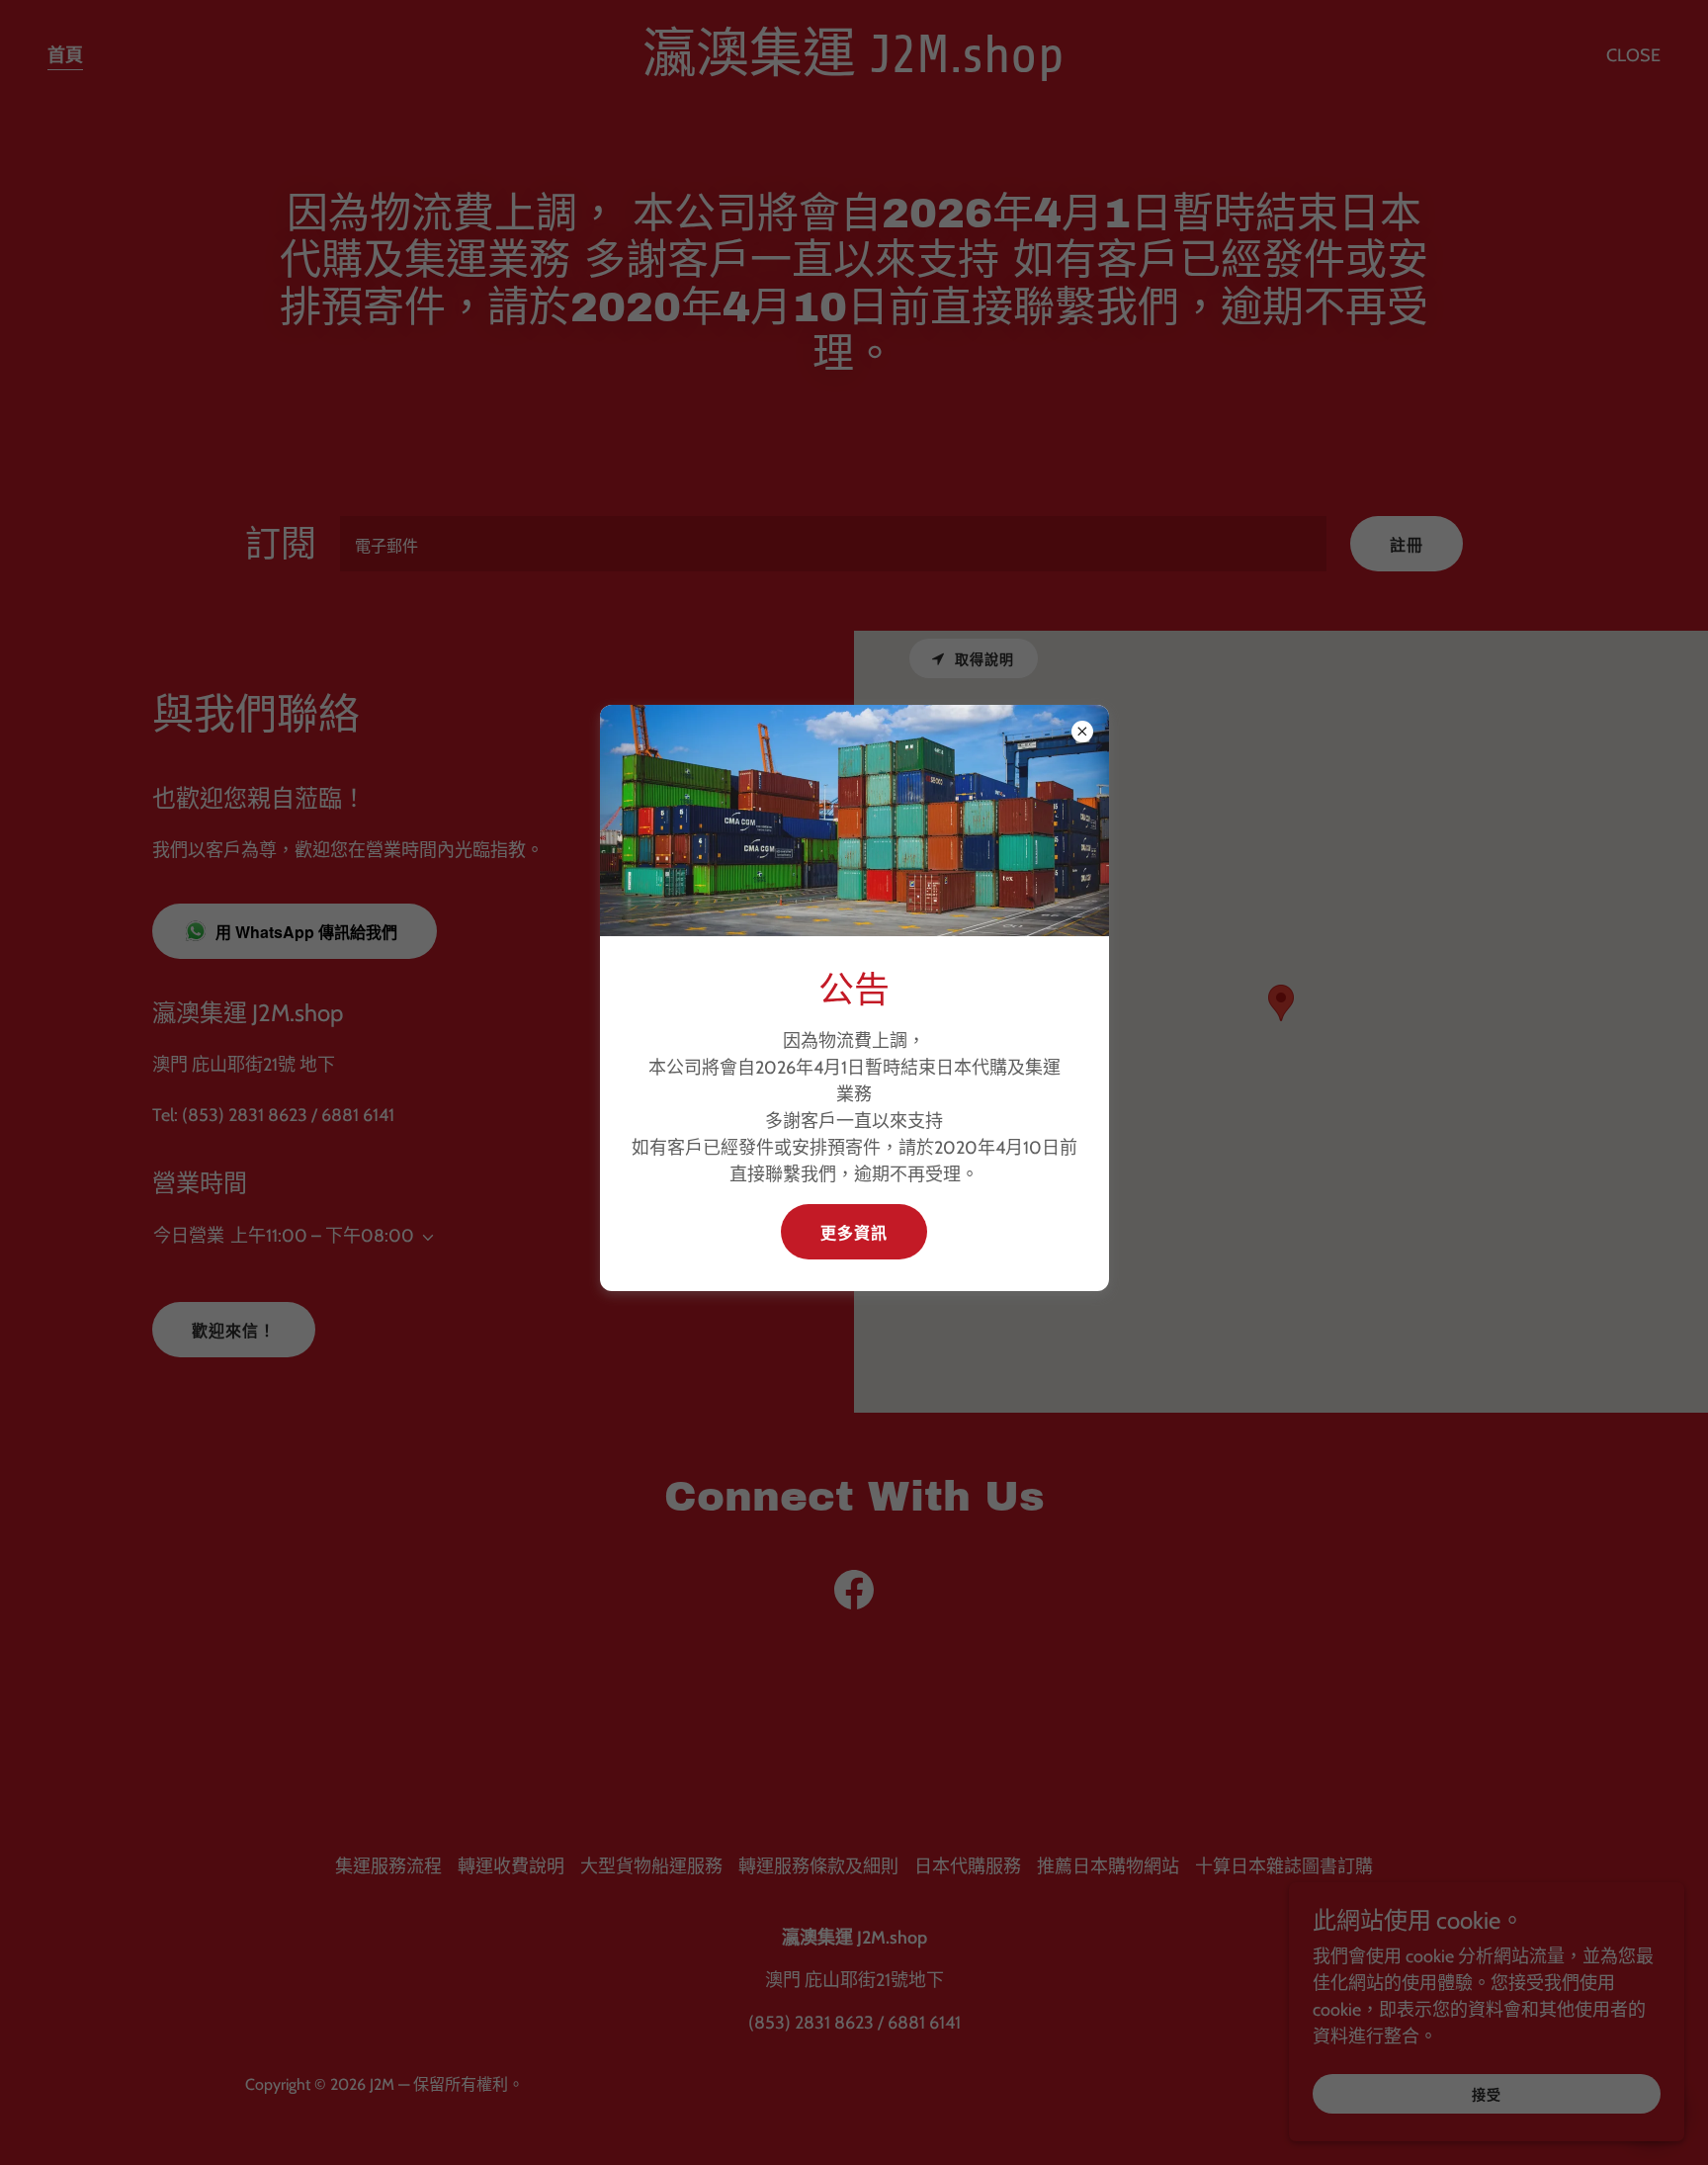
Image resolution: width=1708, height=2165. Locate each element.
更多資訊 (854, 1233)
